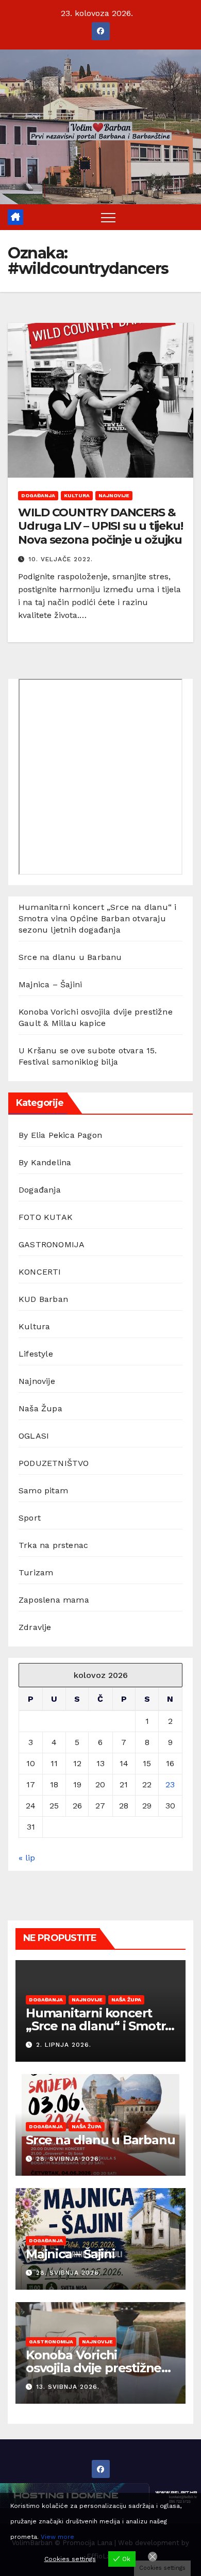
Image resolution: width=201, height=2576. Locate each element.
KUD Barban (43, 1299)
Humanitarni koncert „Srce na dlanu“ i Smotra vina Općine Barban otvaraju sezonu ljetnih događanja (97, 918)
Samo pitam (43, 1490)
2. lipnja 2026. (64, 2045)
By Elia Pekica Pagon (60, 1135)
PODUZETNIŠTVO (54, 1463)
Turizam (36, 1572)
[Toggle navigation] (108, 217)
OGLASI (34, 1436)
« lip (27, 1858)
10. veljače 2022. (61, 559)
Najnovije (114, 495)
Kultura (77, 495)
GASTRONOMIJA (52, 1244)
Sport (30, 1518)
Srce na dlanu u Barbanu (70, 957)
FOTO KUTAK (46, 1217)
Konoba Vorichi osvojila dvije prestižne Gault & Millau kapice (94, 2368)
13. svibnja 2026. (68, 2387)
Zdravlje (35, 1627)
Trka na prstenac (53, 1545)
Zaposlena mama (54, 1600)
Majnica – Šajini (50, 984)
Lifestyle (36, 1354)
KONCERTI (40, 1272)
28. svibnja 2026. (69, 2159)
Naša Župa (40, 1408)
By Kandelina (45, 1162)
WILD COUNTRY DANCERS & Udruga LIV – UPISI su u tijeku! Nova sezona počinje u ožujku (100, 526)
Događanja (38, 495)
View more (57, 2537)
